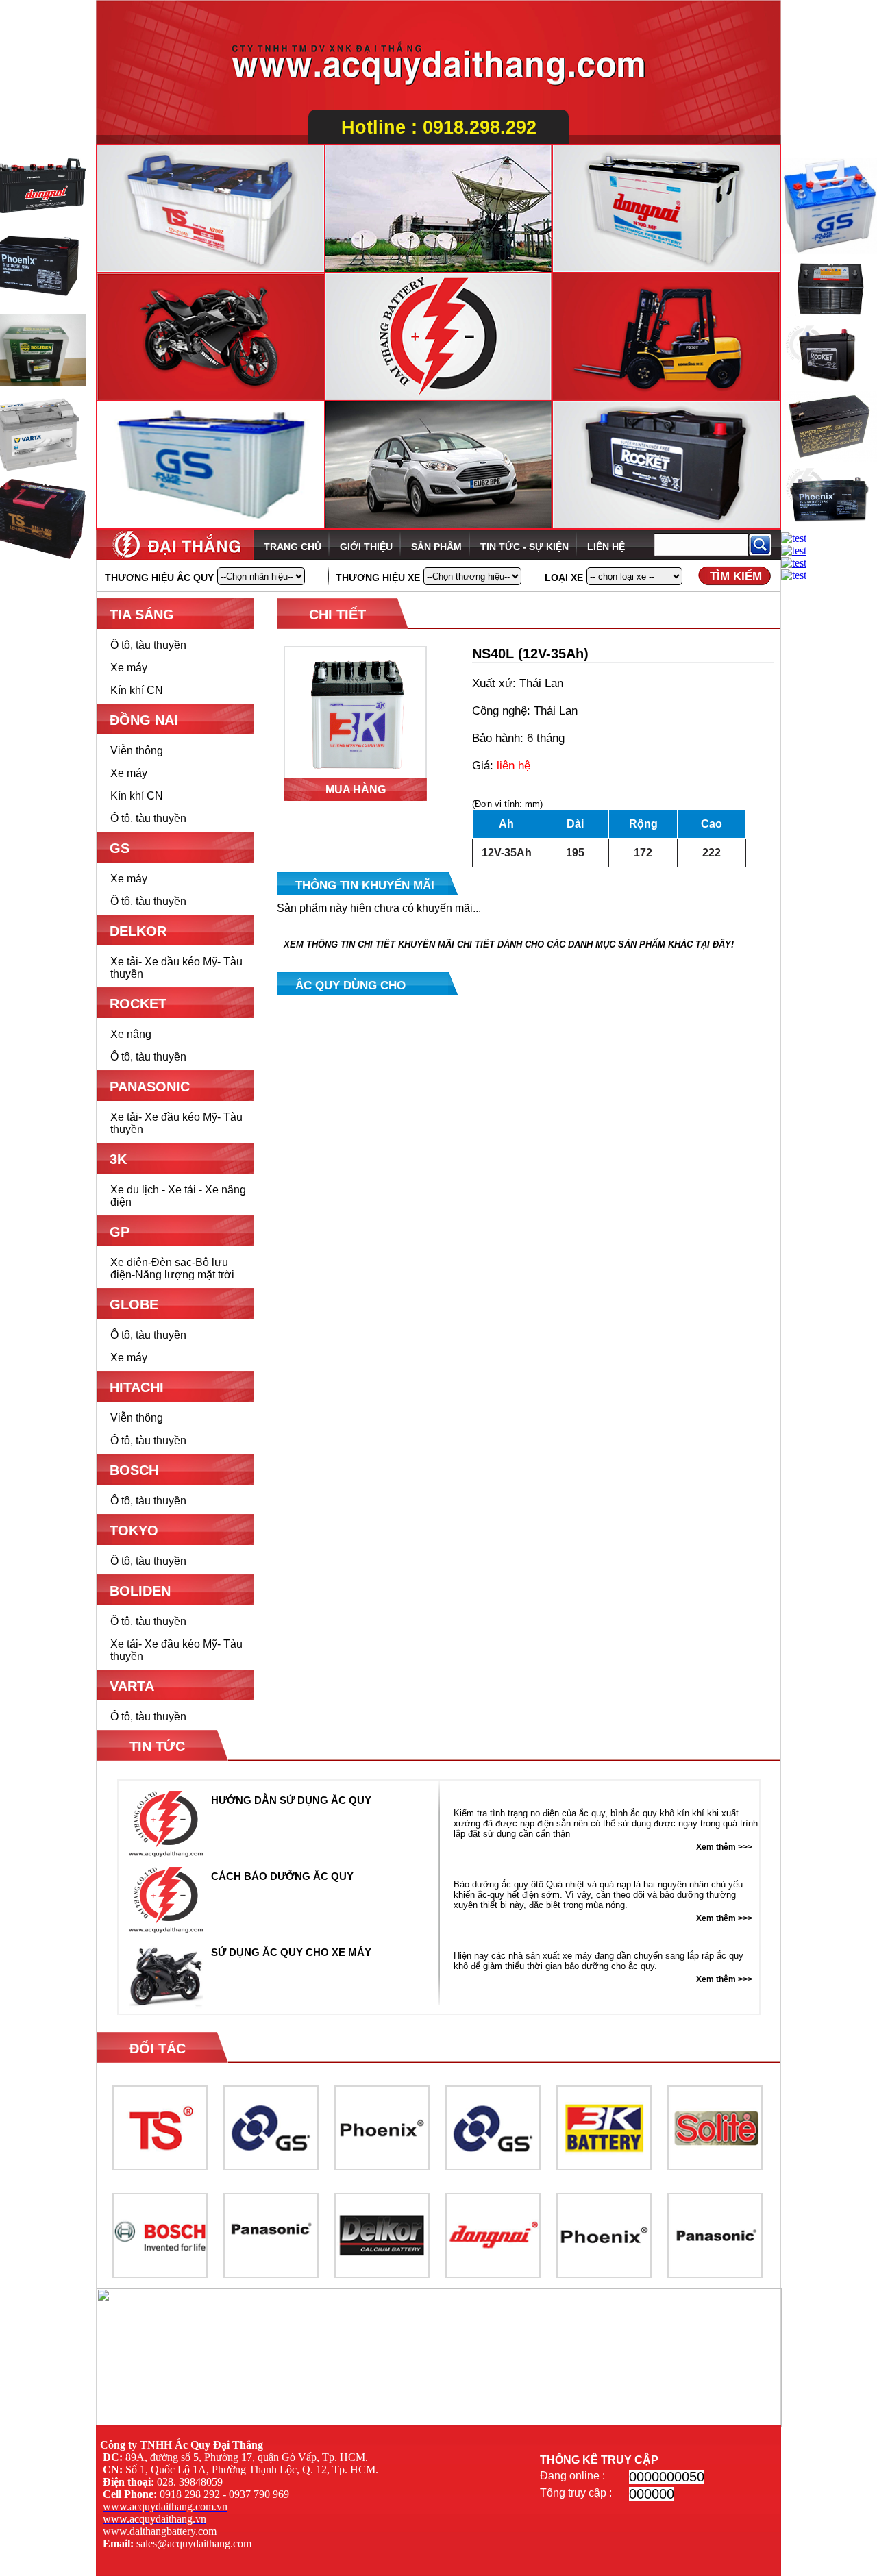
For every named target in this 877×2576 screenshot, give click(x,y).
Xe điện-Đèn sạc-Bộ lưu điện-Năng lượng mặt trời (172, 1268)
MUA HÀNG (356, 790)
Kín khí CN (137, 690)
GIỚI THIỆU (366, 547)
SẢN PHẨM (436, 547)
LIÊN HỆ (606, 547)
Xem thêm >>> (724, 1847)
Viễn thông (137, 751)
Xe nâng (131, 1034)
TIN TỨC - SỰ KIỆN (524, 547)
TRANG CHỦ (293, 547)
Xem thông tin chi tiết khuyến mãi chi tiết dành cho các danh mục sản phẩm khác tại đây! (509, 944)
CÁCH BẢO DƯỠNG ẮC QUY (282, 1876)
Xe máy (129, 668)
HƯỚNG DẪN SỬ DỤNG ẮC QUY (291, 1800)
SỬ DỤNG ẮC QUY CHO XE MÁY (291, 1952)
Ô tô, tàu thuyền (148, 645)
